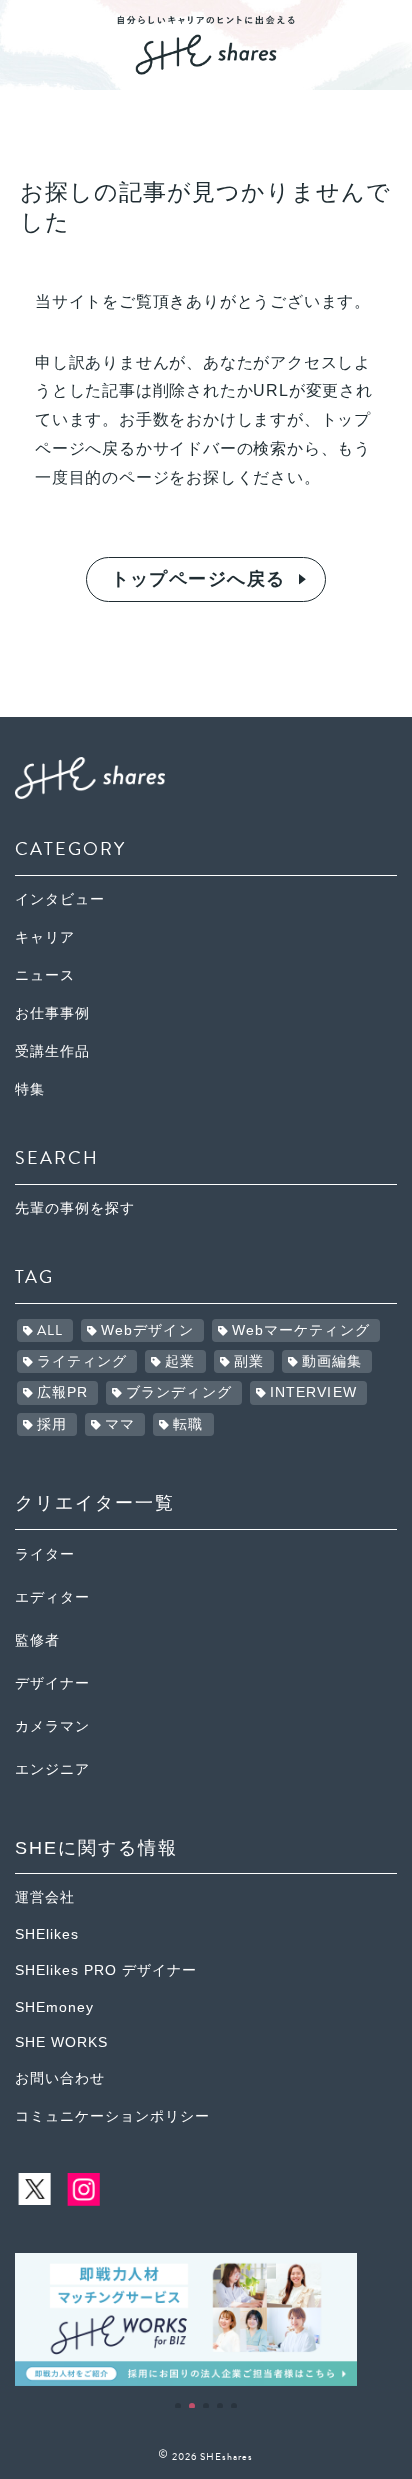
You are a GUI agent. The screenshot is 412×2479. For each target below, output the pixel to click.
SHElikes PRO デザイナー (106, 1970)
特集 (30, 1089)
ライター (45, 1554)
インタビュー (60, 899)
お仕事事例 (52, 1013)
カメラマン (52, 1726)
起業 (180, 1361)
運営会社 (45, 1897)
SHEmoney (54, 2007)
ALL (50, 1330)
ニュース (45, 975)
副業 (249, 1361)
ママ (120, 1424)
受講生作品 (52, 1051)
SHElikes (47, 1934)
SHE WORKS (61, 2042)
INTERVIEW (313, 1392)
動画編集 (332, 1361)
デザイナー (52, 1683)
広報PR (62, 1392)
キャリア (45, 937)
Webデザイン (147, 1330)
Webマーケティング (301, 1330)
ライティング (82, 1361)
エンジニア (52, 1769)
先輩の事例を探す (75, 1208)
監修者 (37, 1640)
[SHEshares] (206, 67)
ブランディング (179, 1392)
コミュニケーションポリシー (112, 2116)
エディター (52, 1597)
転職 (188, 1424)
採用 (52, 1424)
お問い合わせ (60, 2078)
